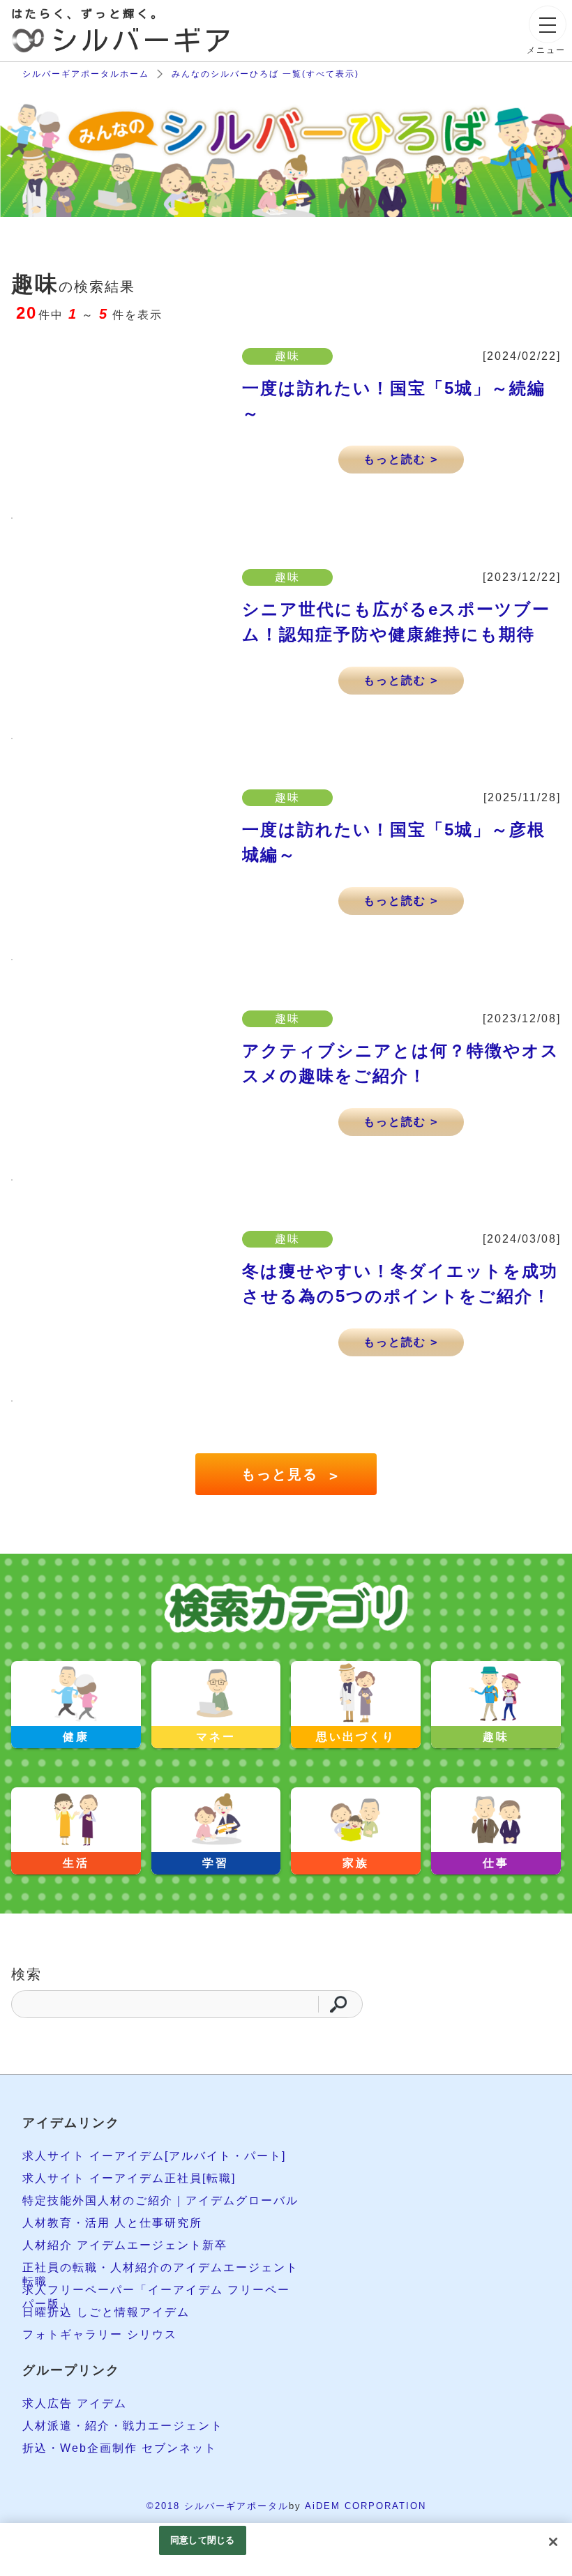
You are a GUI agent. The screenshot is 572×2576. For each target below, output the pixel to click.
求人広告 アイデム (75, 2403)
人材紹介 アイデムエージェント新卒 (125, 2245)
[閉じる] (553, 2542)
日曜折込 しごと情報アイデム (106, 2312)
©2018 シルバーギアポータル (218, 2506)
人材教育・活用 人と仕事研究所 (112, 2223)
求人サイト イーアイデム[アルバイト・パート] (154, 2156)
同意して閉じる (202, 2540)
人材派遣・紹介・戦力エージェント (123, 2426)
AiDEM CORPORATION (366, 2506)
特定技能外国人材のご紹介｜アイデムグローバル (160, 2200)
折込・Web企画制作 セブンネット (120, 2448)
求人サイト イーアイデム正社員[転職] (129, 2178)
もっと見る (289, 1475)
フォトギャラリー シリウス (100, 2334)
